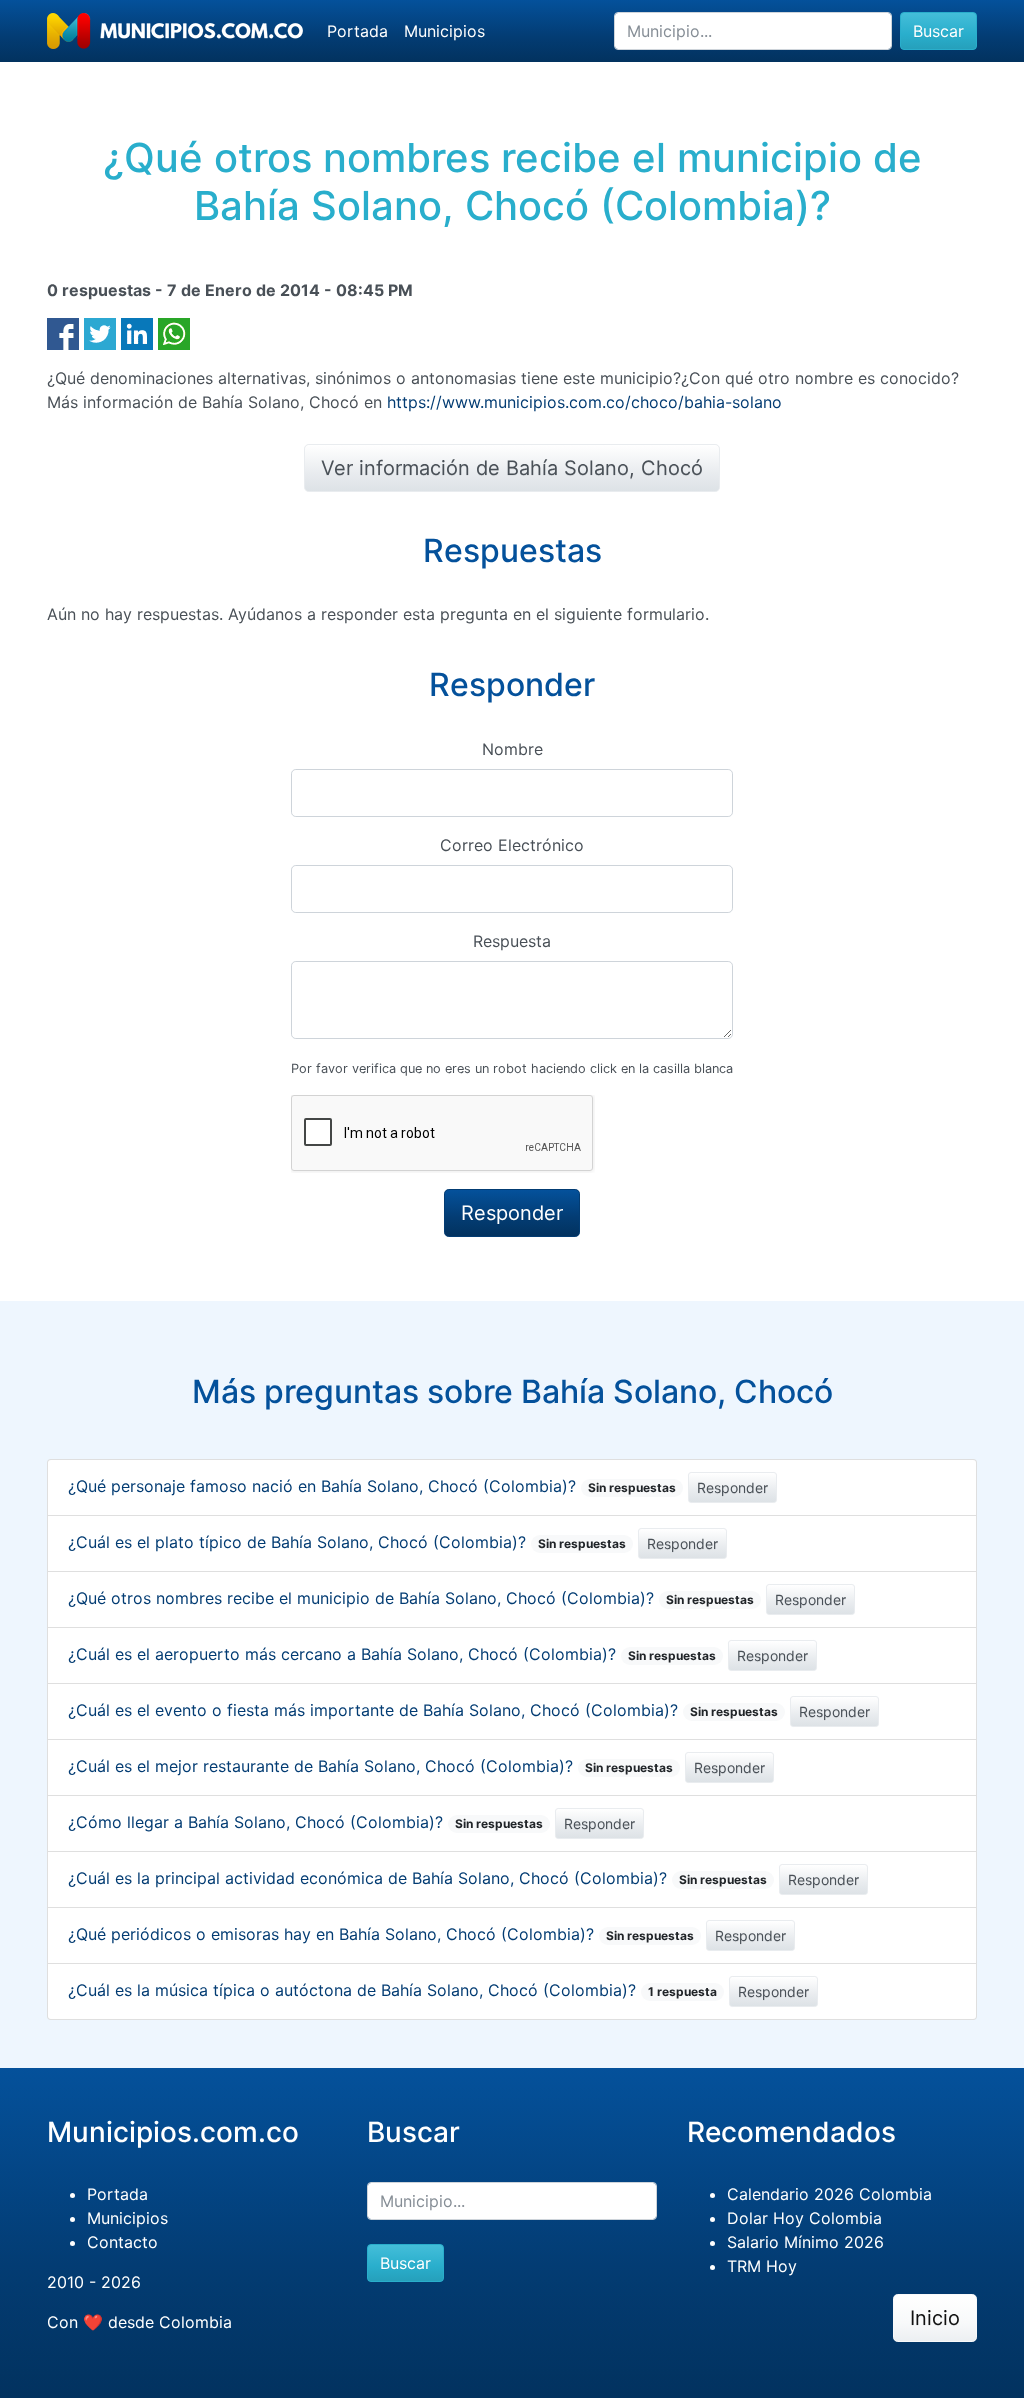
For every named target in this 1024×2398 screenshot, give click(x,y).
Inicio (935, 2318)
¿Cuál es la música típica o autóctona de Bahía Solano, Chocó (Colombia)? (392, 1990)
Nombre (512, 749)
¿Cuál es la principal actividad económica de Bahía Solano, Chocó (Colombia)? (417, 1878)
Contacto (122, 2242)
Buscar (938, 31)
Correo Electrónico (512, 845)
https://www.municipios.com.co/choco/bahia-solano (584, 402)
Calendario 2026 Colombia (829, 2194)
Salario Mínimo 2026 (805, 2242)
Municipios (444, 31)
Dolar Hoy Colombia (804, 2218)
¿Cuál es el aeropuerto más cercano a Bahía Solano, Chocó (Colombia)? (392, 1654)
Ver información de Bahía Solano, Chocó (512, 468)
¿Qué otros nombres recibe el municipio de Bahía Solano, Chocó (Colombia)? (411, 1598)
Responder (732, 1487)
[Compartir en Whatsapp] (174, 332)
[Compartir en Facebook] (63, 332)
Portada (357, 31)
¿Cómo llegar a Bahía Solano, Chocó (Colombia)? (305, 1822)
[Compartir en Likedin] (137, 332)
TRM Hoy (762, 2266)
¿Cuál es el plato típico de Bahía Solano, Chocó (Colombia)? (347, 1542)
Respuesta (512, 941)
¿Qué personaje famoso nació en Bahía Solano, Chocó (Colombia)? (372, 1486)
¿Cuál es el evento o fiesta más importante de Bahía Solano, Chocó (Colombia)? (423, 1710)
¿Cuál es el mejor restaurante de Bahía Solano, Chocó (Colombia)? (370, 1766)
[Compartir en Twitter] (100, 332)
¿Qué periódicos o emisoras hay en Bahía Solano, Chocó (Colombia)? (381, 1934)
